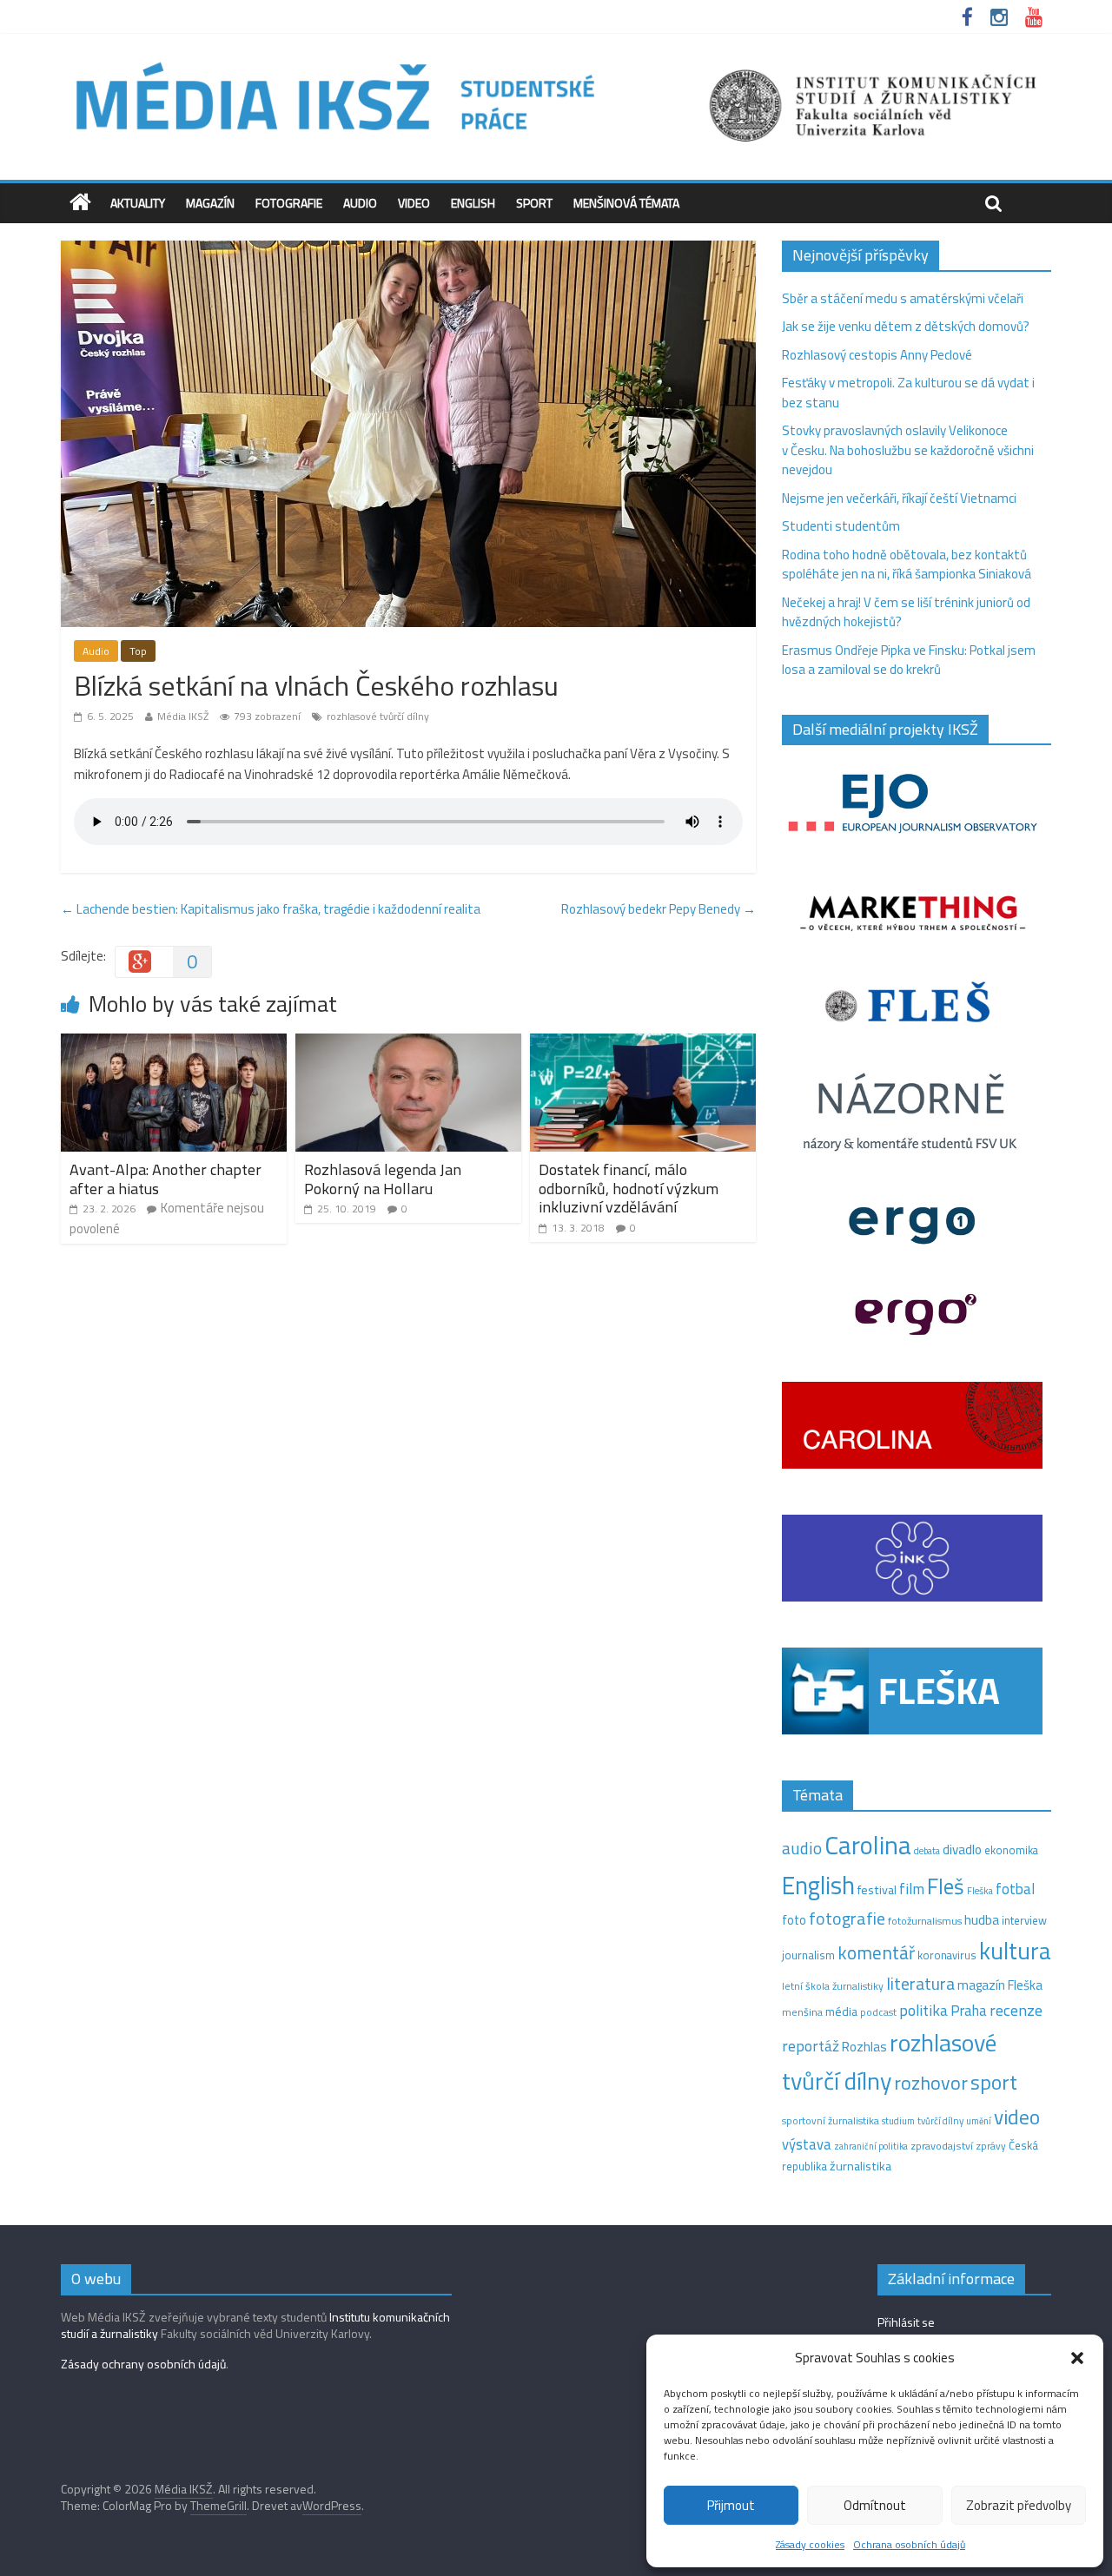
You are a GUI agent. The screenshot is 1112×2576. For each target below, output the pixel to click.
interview (1024, 1920)
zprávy (991, 2146)
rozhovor (931, 2083)
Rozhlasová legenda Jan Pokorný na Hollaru (383, 1179)
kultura (1015, 1951)
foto (794, 1920)
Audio (360, 203)
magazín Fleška (1000, 1985)
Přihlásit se (906, 2322)
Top (138, 651)
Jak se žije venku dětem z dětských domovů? (906, 326)
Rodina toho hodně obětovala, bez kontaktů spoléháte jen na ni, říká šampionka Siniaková (907, 565)
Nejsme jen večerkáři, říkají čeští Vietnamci (899, 498)
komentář (876, 1952)
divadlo (962, 1849)
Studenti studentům (841, 526)
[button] (1077, 2358)
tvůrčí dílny (940, 2120)
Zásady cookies (810, 2544)
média (841, 2011)
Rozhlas (864, 2047)
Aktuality (138, 203)
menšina (802, 2012)
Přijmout (731, 2505)
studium (898, 2121)
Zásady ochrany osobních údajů (143, 2364)
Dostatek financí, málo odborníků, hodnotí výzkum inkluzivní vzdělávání (629, 1188)
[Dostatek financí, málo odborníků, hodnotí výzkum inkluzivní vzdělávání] (643, 1044)
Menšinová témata (626, 203)
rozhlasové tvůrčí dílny (378, 716)
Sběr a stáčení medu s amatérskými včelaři (903, 298)
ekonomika (1011, 1850)
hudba (982, 1919)
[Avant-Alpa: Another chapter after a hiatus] (174, 1044)
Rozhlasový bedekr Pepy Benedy (659, 909)
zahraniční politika (871, 2146)
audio (802, 1848)
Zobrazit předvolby (1019, 2505)
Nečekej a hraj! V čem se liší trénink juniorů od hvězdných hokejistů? (906, 612)
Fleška (980, 1890)
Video (414, 203)
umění (979, 2121)
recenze (1016, 2010)
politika (923, 2010)
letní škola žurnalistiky (833, 1986)
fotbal (1015, 1889)
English (473, 203)
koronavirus (947, 1955)
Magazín (210, 203)
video (1017, 2117)
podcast (878, 2012)
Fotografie (289, 203)
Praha (969, 2011)
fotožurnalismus (925, 1921)
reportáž (811, 2046)
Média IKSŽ (183, 716)
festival (877, 1890)
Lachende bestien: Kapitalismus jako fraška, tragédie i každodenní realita (271, 909)
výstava (807, 2144)
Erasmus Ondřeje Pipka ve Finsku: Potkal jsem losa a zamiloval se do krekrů (909, 660)
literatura (920, 1984)
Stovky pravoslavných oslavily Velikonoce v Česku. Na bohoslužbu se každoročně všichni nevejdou (908, 450)
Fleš (946, 1886)
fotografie (847, 1918)
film (912, 1889)
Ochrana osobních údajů (909, 2544)
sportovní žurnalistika (831, 2121)
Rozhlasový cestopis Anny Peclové (877, 355)
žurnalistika (860, 2166)
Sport (534, 203)
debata (927, 1851)
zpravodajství (942, 2146)
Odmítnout (875, 2505)
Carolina (868, 1845)
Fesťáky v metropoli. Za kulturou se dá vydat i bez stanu (908, 393)
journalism (808, 1955)
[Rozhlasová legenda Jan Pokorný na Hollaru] (408, 1044)
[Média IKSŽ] (556, 60)
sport (994, 2082)
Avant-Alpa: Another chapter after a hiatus (165, 1179)
